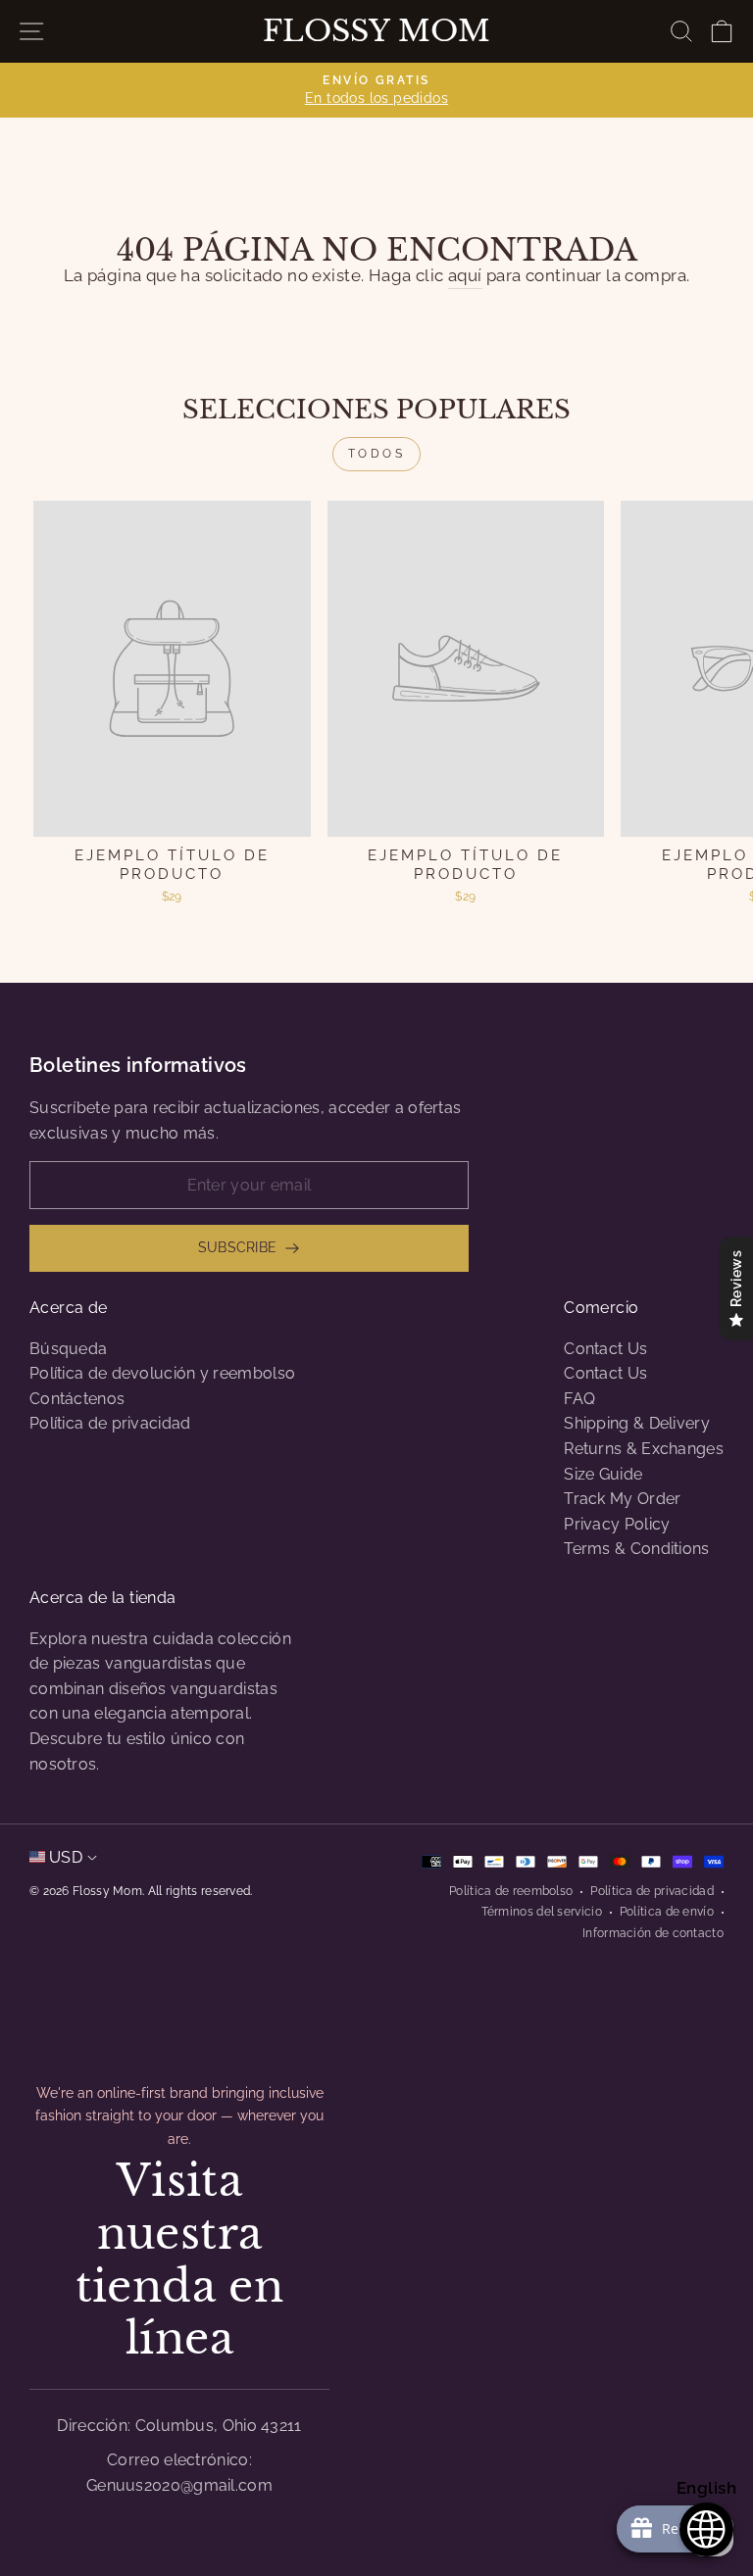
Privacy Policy (617, 1524)
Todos (377, 454)
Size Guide (603, 1474)
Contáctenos (77, 1399)
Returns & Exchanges (644, 1449)
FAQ (579, 1399)
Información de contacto (653, 1933)
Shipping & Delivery (637, 1423)
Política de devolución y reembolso (162, 1373)
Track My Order (622, 1499)
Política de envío (667, 1912)
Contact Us (605, 1349)
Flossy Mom (376, 31)
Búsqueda (68, 1349)
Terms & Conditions (636, 1549)
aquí (465, 275)
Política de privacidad (110, 1423)
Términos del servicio (542, 1912)
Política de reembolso (511, 1891)
